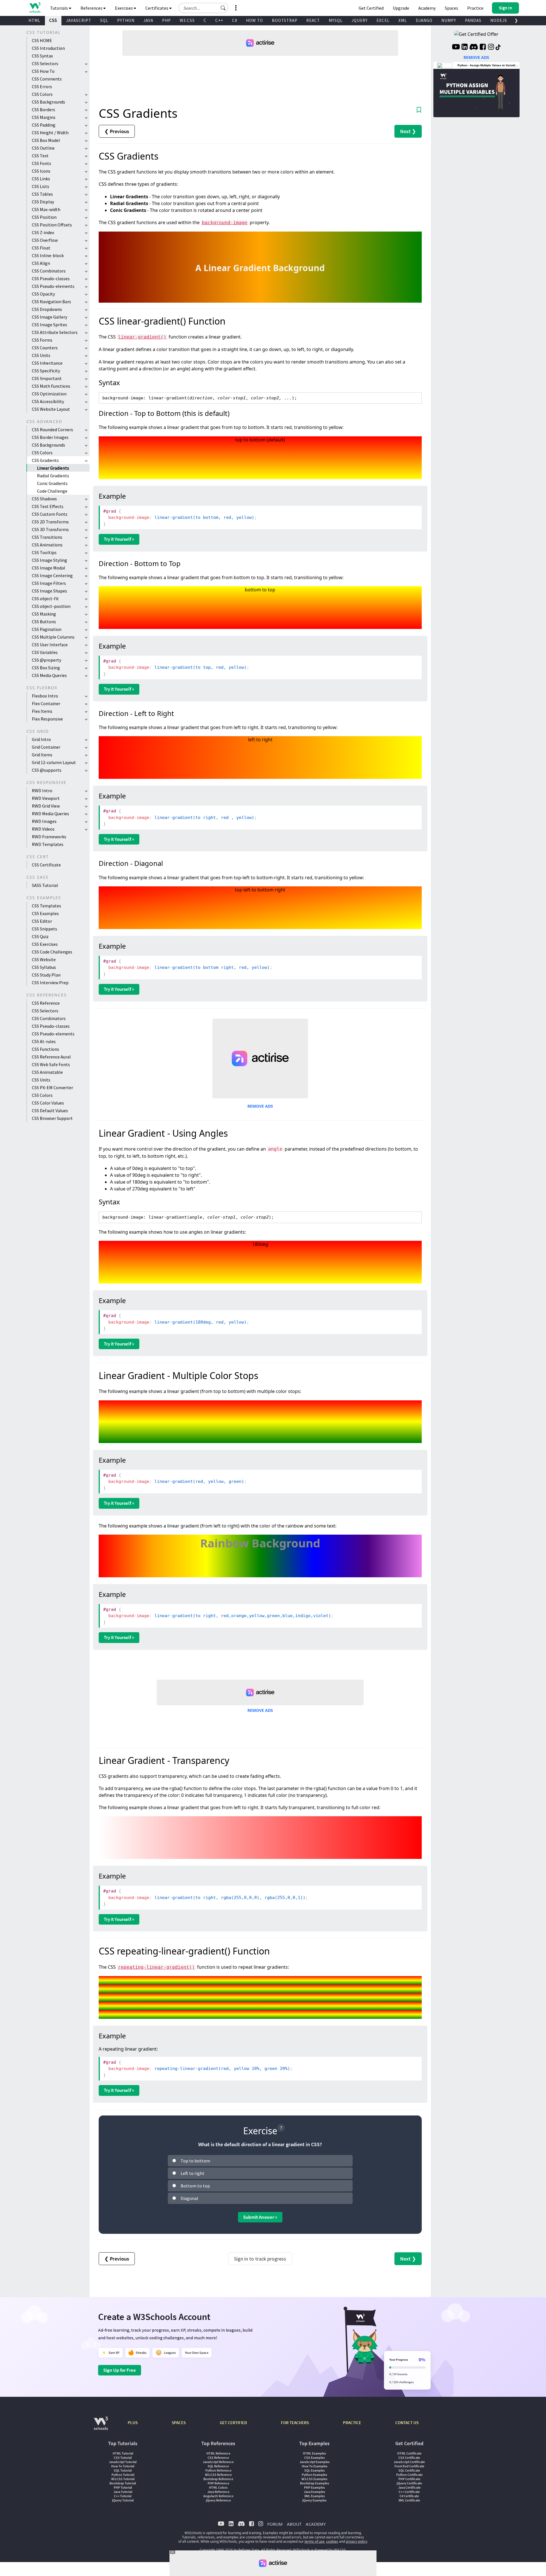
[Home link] (35, 8)
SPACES (179, 2423)
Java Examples (314, 2492)
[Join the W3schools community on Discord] (474, 48)
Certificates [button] (157, 8)
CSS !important (47, 378)
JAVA (148, 20)
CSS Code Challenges (52, 952)
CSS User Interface (50, 645)
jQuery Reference (218, 2500)
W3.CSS (187, 20)
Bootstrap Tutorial (123, 2483)
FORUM (275, 2524)
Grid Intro (41, 739)
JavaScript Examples (315, 2462)
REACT (313, 20)
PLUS (133, 2423)
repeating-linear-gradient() (156, 1967)
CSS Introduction (48, 48)
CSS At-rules (44, 1041)
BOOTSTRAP (285, 20)
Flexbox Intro (45, 696)
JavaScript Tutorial (123, 2462)
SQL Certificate (409, 2470)
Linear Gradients (53, 468)
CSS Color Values (48, 1103)
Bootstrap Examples (315, 2483)
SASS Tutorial (45, 885)
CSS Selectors (45, 63)
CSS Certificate (46, 865)
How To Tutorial (123, 2466)
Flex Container (46, 703)
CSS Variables (45, 652)
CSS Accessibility (48, 401)
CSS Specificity (46, 371)
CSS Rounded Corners (52, 430)
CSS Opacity (43, 294)
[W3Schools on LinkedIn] (465, 48)
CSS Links (41, 179)
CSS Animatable (47, 1072)
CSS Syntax (42, 56)
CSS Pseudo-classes (51, 278)
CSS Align (41, 263)
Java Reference (218, 2492)
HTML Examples (314, 2453)
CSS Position (44, 217)
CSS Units (41, 355)
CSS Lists (41, 186)
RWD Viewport (46, 798)
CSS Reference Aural (51, 1057)
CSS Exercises (45, 944)
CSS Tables (42, 194)
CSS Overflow (45, 240)
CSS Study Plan (46, 975)
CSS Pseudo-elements (53, 286)
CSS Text (40, 156)
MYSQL (336, 20)
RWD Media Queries (50, 814)
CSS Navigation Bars (51, 302)
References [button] (92, 8)
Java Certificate (409, 2487)
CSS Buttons (44, 622)
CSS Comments (47, 79)
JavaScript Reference (218, 2462)
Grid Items (42, 755)
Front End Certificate (409, 2466)
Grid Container (46, 747)
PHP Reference (218, 2483)
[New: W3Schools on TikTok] (498, 48)
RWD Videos (43, 829)
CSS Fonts (42, 163)
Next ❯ (408, 131)
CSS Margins (44, 117)
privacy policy (356, 2541)
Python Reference (218, 2470)
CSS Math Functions (51, 386)
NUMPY (449, 20)
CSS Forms (42, 340)
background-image (225, 223)
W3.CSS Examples (314, 2479)
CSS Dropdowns (47, 309)
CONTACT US (407, 2423)
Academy (427, 8)
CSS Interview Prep (50, 982)
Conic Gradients (52, 483)
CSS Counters (45, 348)
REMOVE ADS (260, 1106)
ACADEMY (316, 2524)
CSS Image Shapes (49, 591)
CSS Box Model (46, 140)
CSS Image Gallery (49, 317)
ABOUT (294, 2524)
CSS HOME (42, 40)
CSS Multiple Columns (53, 637)
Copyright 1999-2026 (216, 2550)
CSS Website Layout (51, 409)
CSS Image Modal (48, 568)
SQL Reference (218, 2466)
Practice (475, 8)
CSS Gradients (45, 460)
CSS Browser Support (52, 1118)
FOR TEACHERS (295, 2423)
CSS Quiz (40, 936)
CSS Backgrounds (48, 102)
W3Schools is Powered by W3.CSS (319, 2550)
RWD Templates (48, 844)
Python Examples (314, 2475)
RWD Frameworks (49, 837)
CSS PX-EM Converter (52, 1087)
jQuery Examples (314, 2500)
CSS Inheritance (47, 363)
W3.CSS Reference (218, 2475)
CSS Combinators (49, 271)
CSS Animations (47, 545)
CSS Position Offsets (52, 225)
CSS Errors (42, 86)
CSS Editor (42, 921)
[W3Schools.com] (101, 2426)
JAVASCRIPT (79, 20)
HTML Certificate (409, 2453)
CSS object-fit (45, 598)
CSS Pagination (47, 629)
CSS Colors (42, 94)
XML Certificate (409, 2500)
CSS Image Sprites (49, 325)
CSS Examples (45, 913)
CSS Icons (41, 171)
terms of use (315, 2541)
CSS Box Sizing (46, 668)
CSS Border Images (50, 437)
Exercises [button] (124, 8)
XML (403, 20)
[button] (223, 8)
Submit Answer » (260, 2217)
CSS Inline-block (48, 255)
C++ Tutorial (123, 2496)
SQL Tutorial (123, 2470)
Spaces (451, 8)
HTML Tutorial (123, 2453)
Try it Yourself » (119, 539)
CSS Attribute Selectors (55, 332)
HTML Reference (218, 2453)
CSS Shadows (44, 499)
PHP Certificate (409, 2479)
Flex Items (42, 711)
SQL (104, 20)
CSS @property (46, 660)
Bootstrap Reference (218, 2479)
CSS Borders (44, 110)
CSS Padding (44, 125)
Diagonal (189, 2198)
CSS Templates (46, 906)
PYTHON (126, 20)
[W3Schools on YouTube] (456, 48)
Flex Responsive (47, 719)
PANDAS (473, 20)
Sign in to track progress (260, 2259)
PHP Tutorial (123, 2487)
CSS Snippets (45, 929)
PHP (167, 20)
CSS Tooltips (44, 552)
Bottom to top (195, 2186)
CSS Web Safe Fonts (51, 1064)
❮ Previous (117, 131)
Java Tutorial (123, 2492)
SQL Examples (315, 2470)
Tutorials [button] (59, 8)
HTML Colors (218, 2487)
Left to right (193, 2173)
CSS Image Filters (49, 583)
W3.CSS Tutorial (123, 2479)
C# (235, 20)
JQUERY (360, 20)
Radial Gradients (53, 476)
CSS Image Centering (52, 575)
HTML (34, 20)
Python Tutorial (123, 2475)
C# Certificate (409, 2496)
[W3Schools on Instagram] (491, 48)
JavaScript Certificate (409, 2462)
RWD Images (44, 821)
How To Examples (315, 2466)
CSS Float (41, 248)
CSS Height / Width (50, 133)
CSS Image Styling (49, 560)
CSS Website (44, 959)
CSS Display (43, 202)
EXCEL (383, 20)
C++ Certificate (409, 2492)
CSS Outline (43, 148)
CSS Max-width (46, 209)
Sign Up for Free (120, 2370)
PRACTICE (352, 2423)
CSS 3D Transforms (50, 529)
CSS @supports (47, 770)
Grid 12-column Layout (54, 762)
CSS (53, 20)
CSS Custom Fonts (50, 514)
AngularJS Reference (218, 2496)
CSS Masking (44, 614)
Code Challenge (52, 491)
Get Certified (371, 8)
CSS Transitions (47, 537)
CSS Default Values (50, 1111)
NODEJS (499, 20)
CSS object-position (51, 606)
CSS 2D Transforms (50, 522)
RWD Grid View (46, 806)
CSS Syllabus (44, 967)
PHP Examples (314, 2487)
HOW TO (255, 20)
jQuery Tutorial (123, 2500)
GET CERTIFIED (233, 2423)
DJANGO (424, 20)
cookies (332, 2541)
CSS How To (43, 71)
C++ (219, 20)
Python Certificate (409, 2475)
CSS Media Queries (49, 675)
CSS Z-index (43, 232)
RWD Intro (42, 790)
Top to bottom (195, 2161)
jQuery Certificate (409, 2483)
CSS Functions (45, 1049)
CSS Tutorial (123, 2458)
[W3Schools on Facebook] (483, 48)
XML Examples (315, 2496)
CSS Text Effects (48, 506)
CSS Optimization (49, 394)
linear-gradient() (142, 337)
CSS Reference (46, 1003)
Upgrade (401, 8)
